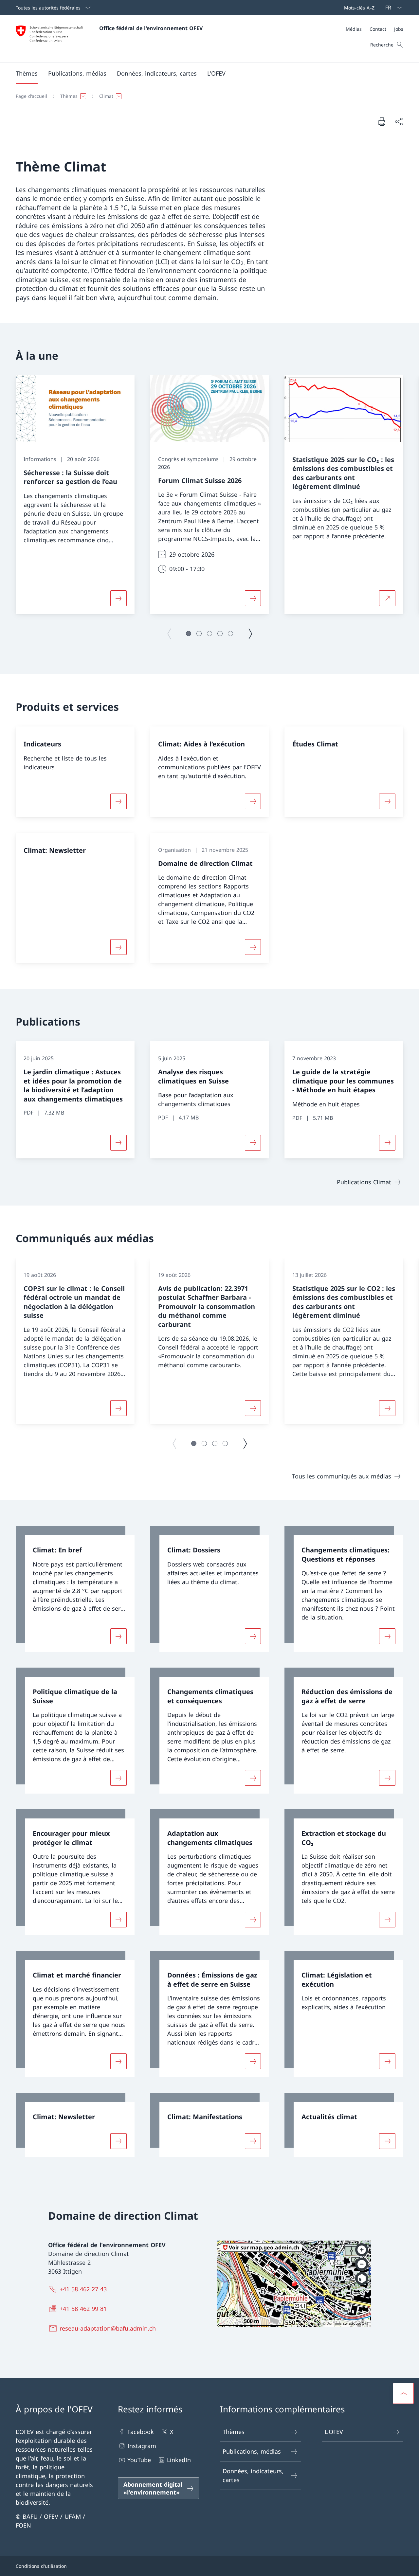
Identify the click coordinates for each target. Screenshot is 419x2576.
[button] (27, 73)
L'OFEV (334, 2432)
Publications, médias (252, 2451)
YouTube (139, 2460)
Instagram (142, 2446)
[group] (75, 495)
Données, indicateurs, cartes (253, 2475)
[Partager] (399, 122)
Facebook (141, 2432)
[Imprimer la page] (382, 121)
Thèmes (234, 2432)
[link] (75, 1589)
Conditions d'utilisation (41, 2566)
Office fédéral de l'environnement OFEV (151, 28)
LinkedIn (179, 2460)
